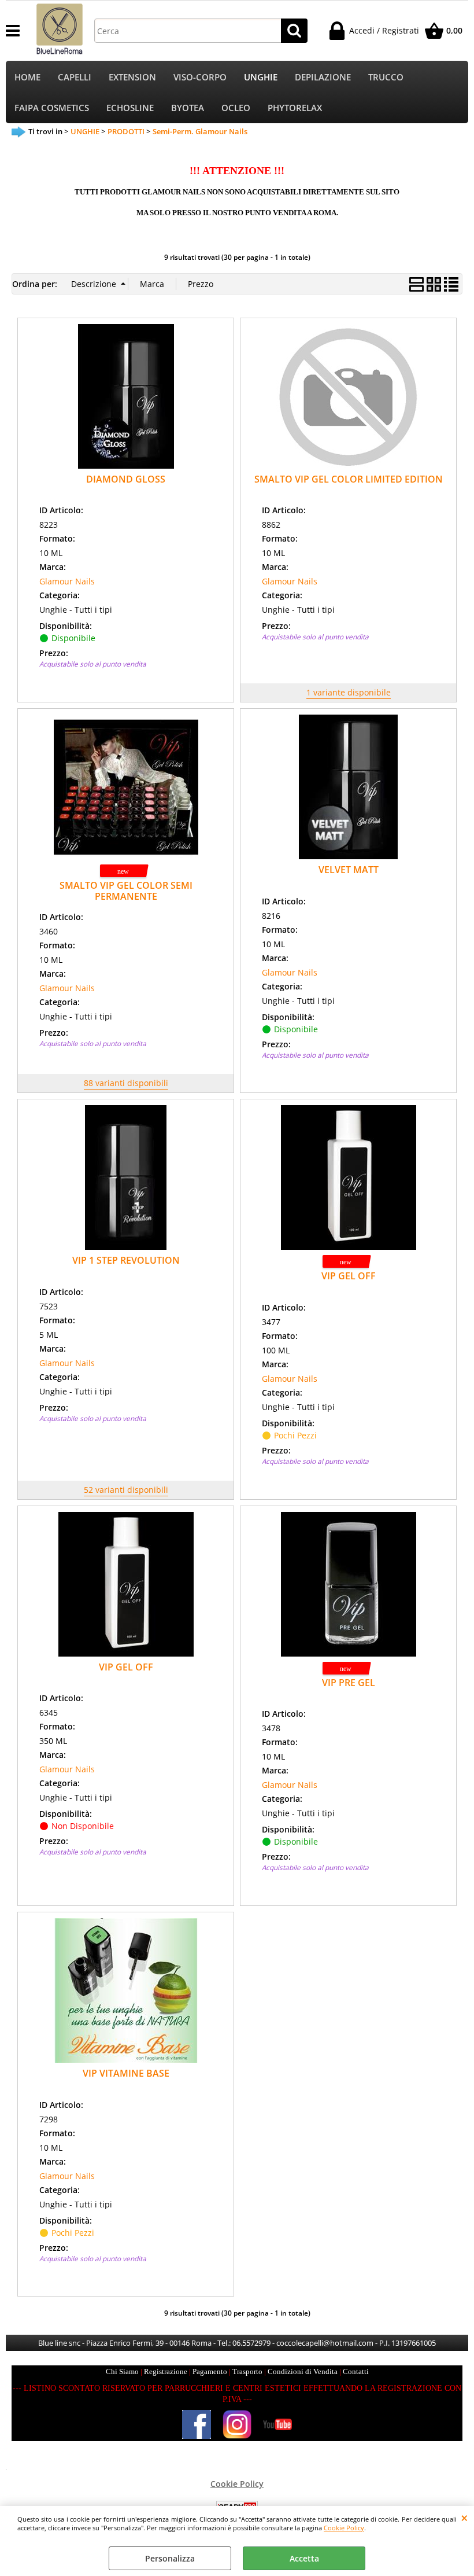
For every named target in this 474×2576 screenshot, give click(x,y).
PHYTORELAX (295, 108)
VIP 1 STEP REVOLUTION (126, 1260)
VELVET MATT (349, 870)
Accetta (304, 2558)
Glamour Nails (67, 581)
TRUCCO (386, 77)
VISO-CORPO (200, 77)
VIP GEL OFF (349, 1276)
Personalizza (170, 2558)
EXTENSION (132, 77)
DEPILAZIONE (323, 77)
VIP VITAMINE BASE (126, 2073)
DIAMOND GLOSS (126, 479)
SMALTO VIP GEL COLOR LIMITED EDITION (349, 479)
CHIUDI (464, 2518)
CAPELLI (75, 77)
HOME (27, 77)
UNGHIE (261, 77)
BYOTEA (188, 108)
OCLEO (236, 108)
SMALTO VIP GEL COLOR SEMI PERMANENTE (126, 891)
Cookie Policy (344, 2528)
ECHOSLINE (130, 108)
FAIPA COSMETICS (52, 108)
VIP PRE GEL (349, 1683)
